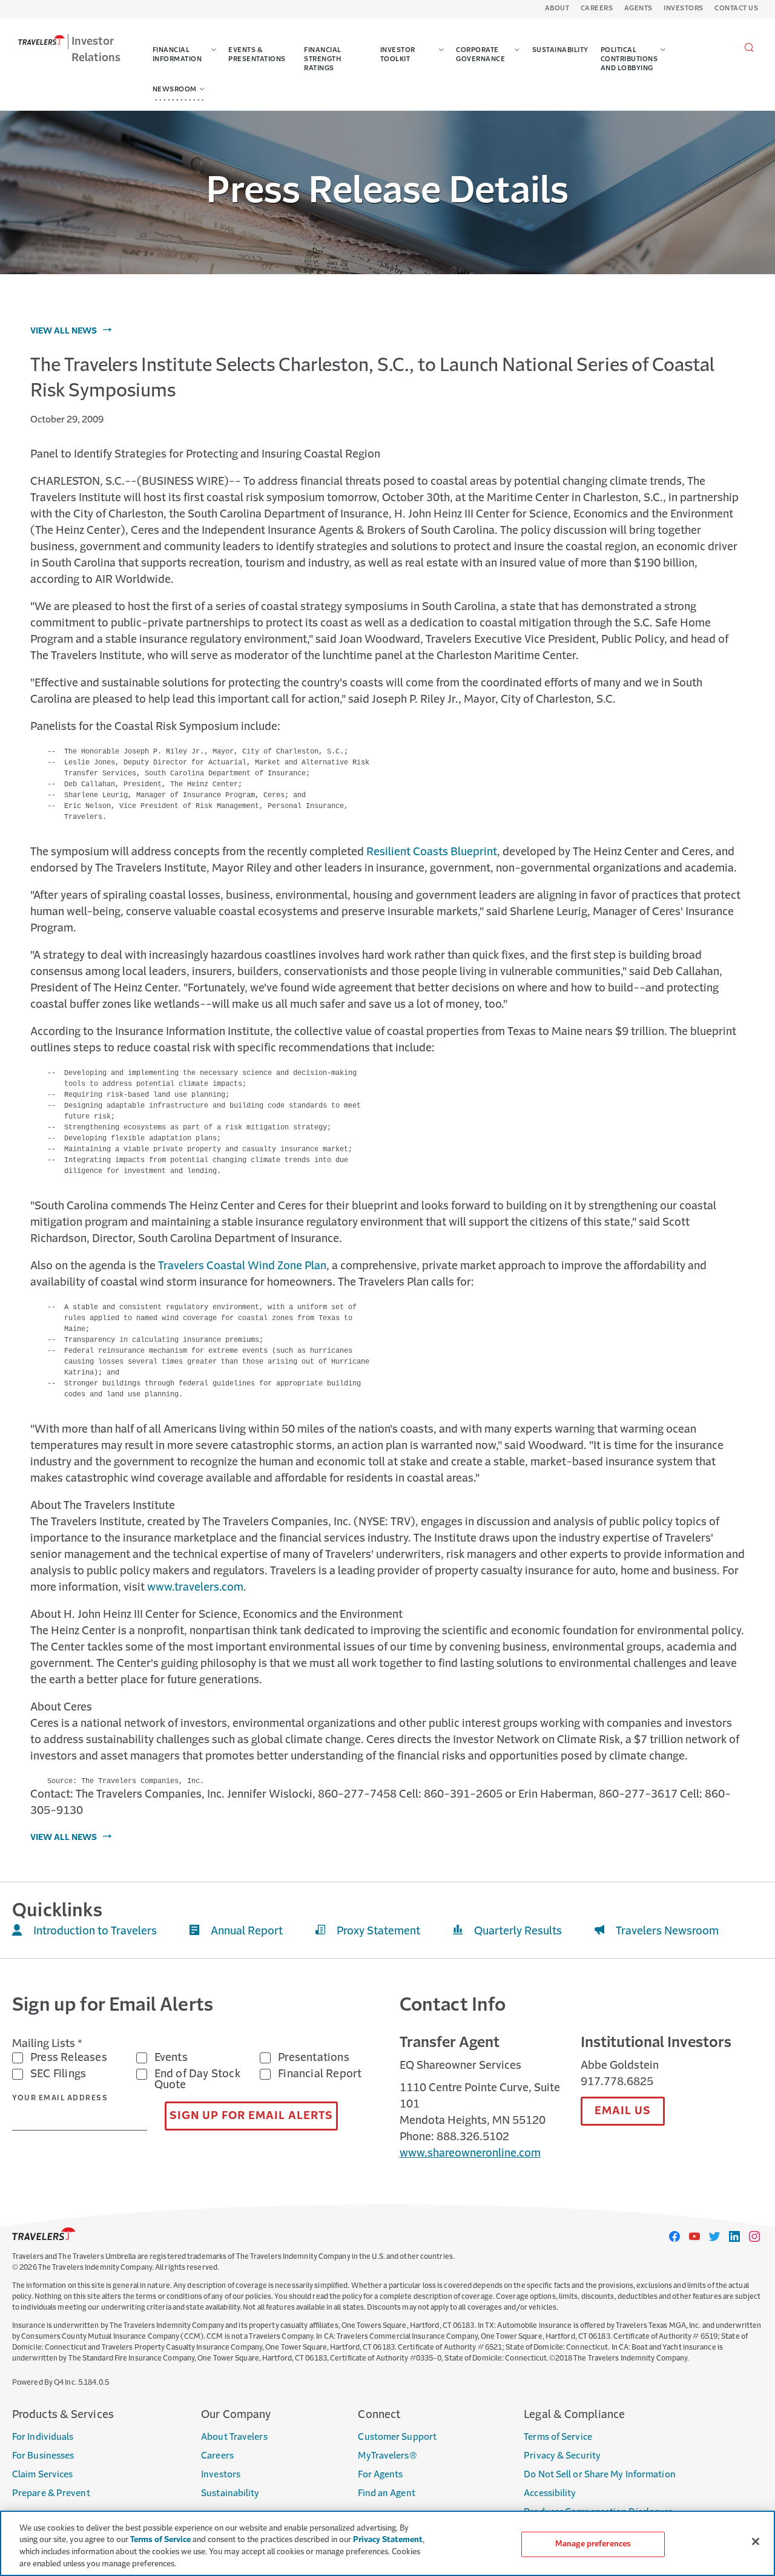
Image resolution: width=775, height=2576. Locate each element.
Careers (597, 9)
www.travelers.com (195, 1588)
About (557, 9)
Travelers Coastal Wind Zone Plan (242, 1266)
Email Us (623, 2111)
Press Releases (69, 2058)
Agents (638, 9)
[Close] (756, 2541)
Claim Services (42, 2475)
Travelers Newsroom (667, 1931)
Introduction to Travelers (95, 1931)
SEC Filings (58, 2074)
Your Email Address (60, 2098)
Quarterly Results (518, 1931)
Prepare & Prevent (51, 2493)
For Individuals (43, 2437)
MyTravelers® (387, 2456)
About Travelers (234, 2437)
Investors (684, 9)
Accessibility (550, 2493)
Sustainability (230, 2493)
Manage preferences (593, 2544)
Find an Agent (386, 2493)
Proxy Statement (378, 1931)
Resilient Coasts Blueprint (432, 852)
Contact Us (736, 9)
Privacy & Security (562, 2456)
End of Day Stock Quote (197, 2080)
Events (171, 2058)
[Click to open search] (749, 48)
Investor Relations (96, 50)
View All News (64, 331)
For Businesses (43, 2456)
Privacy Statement (388, 2540)
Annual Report (247, 1931)
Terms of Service (558, 2437)
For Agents (380, 2475)
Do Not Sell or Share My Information (600, 2475)
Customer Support (397, 2437)
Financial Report (320, 2074)
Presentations (314, 2058)
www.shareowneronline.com (470, 2154)
